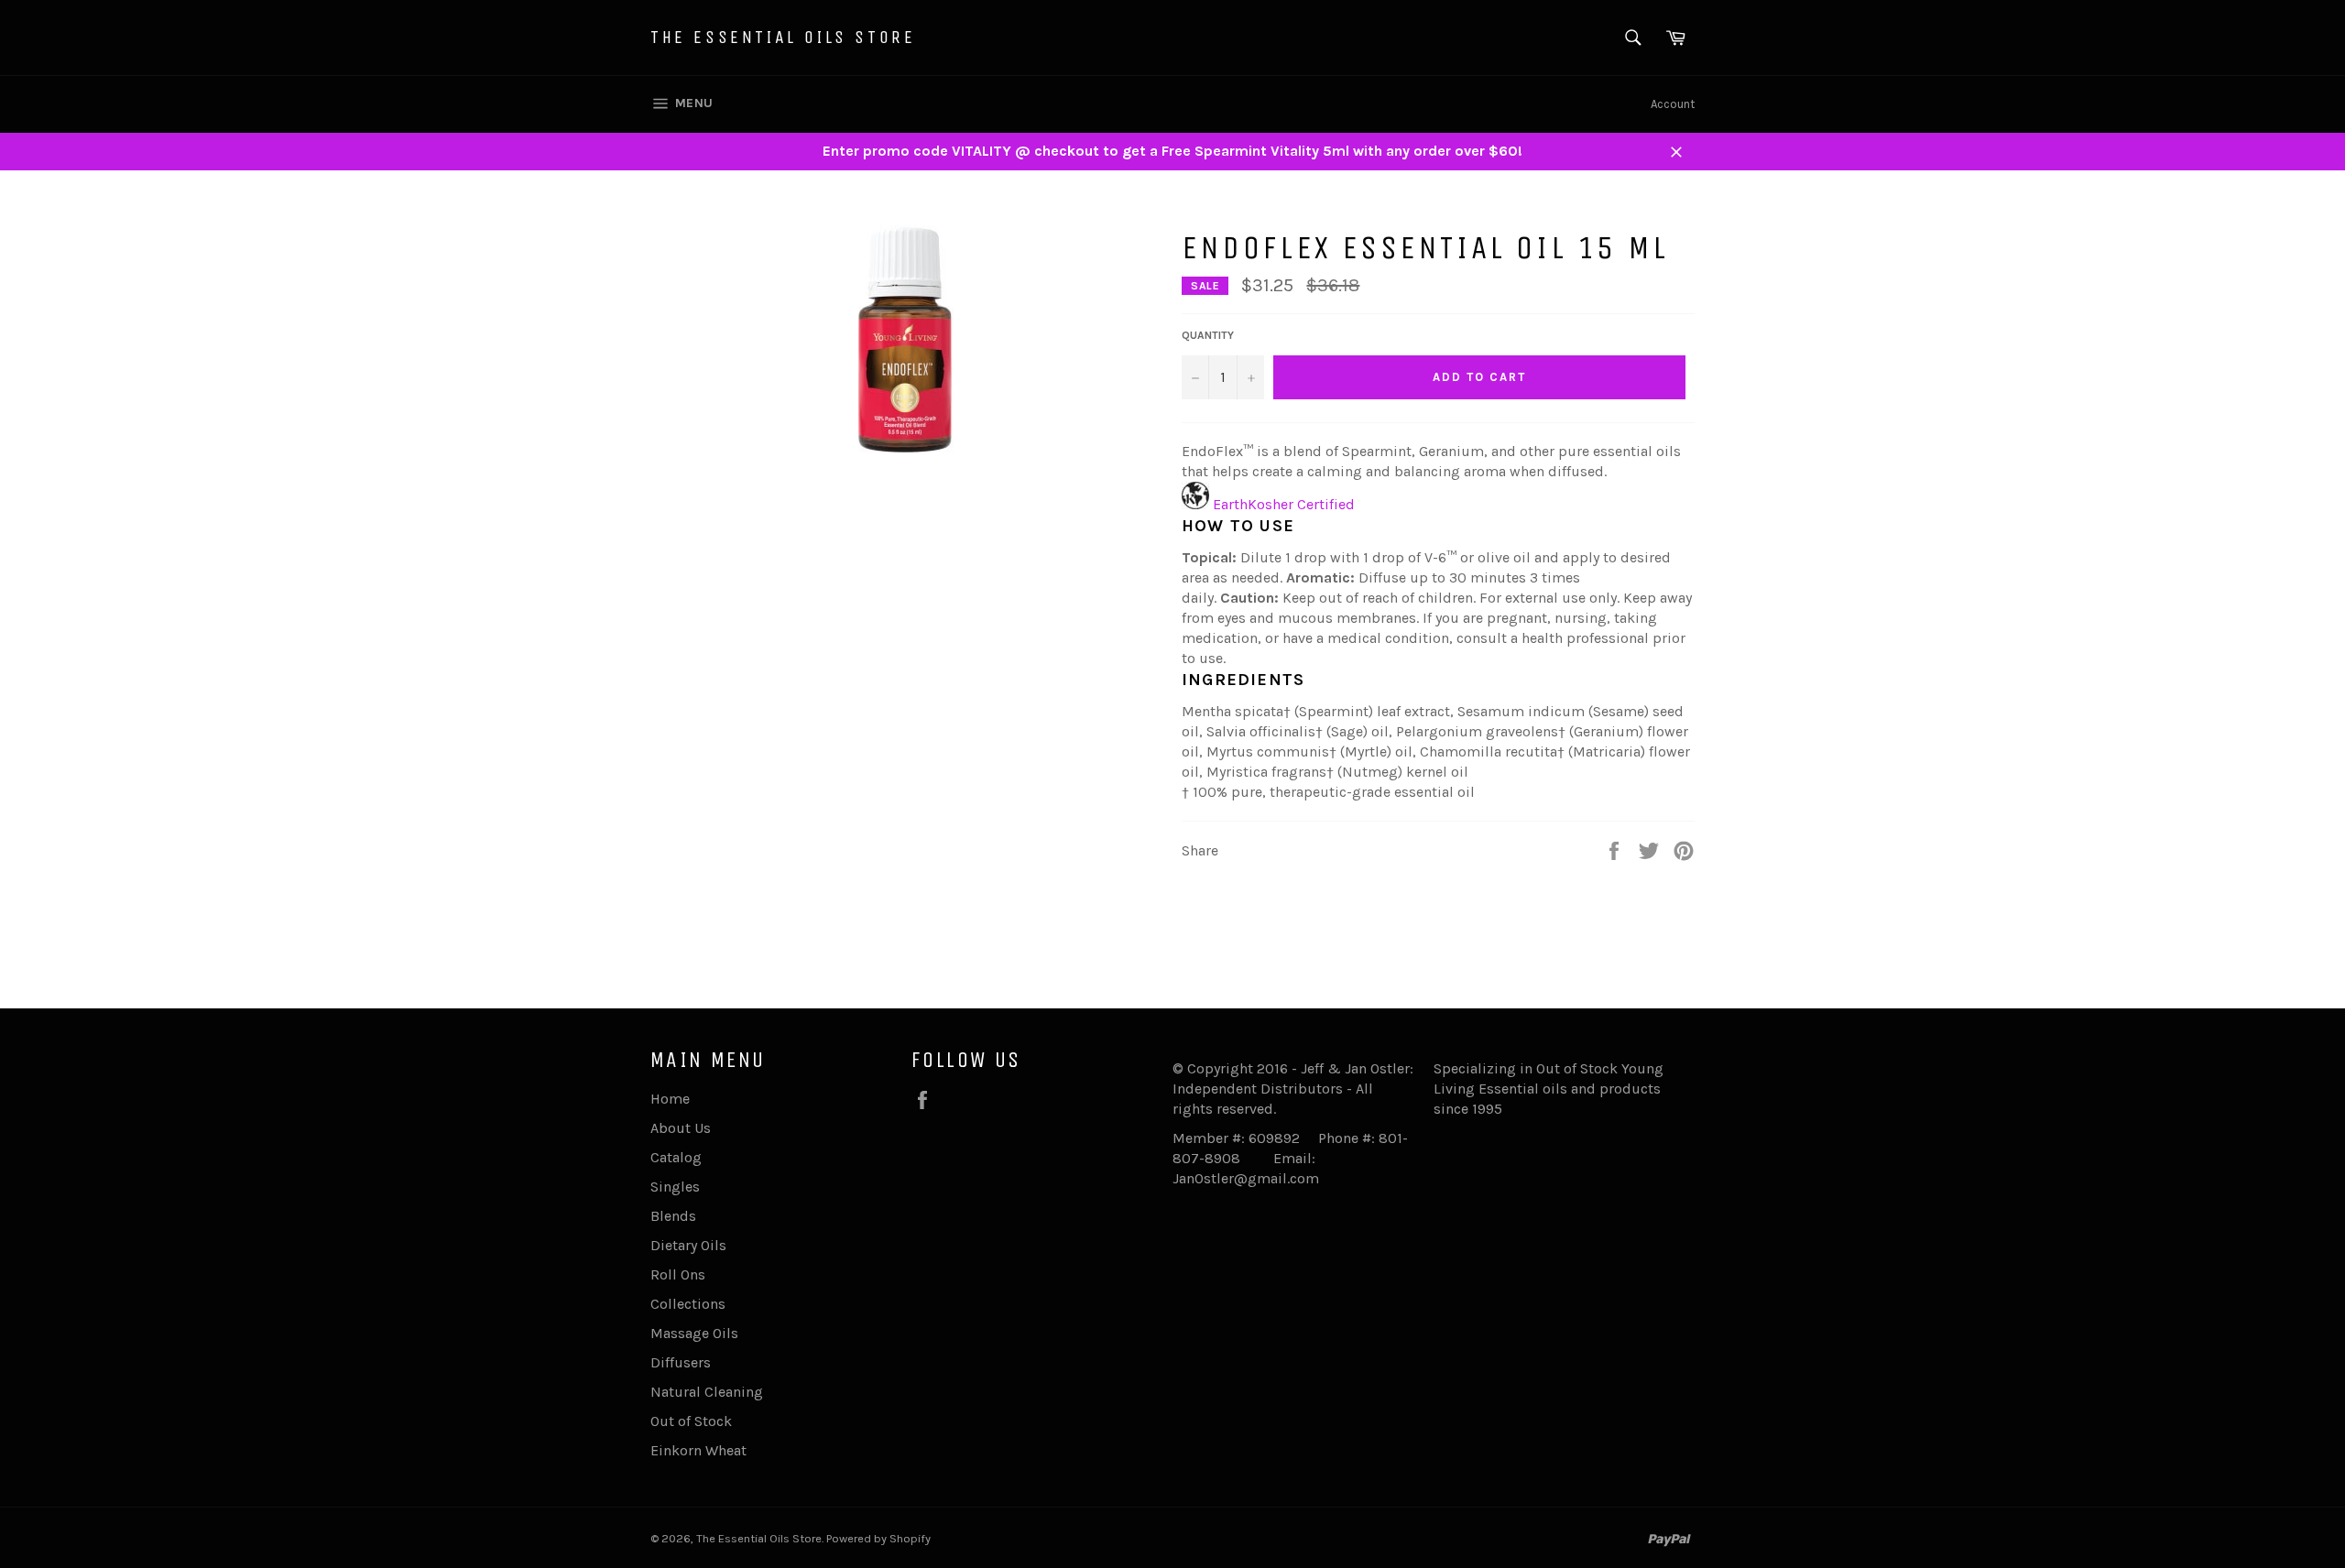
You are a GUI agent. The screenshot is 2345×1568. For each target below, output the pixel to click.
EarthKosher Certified (1284, 504)
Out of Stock (691, 1421)
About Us (681, 1128)
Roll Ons (678, 1274)
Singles (675, 1187)
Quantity (1208, 335)
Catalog (676, 1157)
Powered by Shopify (878, 1538)
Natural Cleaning (707, 1392)
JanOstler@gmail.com (1246, 1178)
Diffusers (681, 1362)
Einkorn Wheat (698, 1450)
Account (1673, 104)
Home (670, 1099)
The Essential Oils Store (783, 37)
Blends (673, 1216)
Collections (688, 1304)
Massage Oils (694, 1333)
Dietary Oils (688, 1245)
